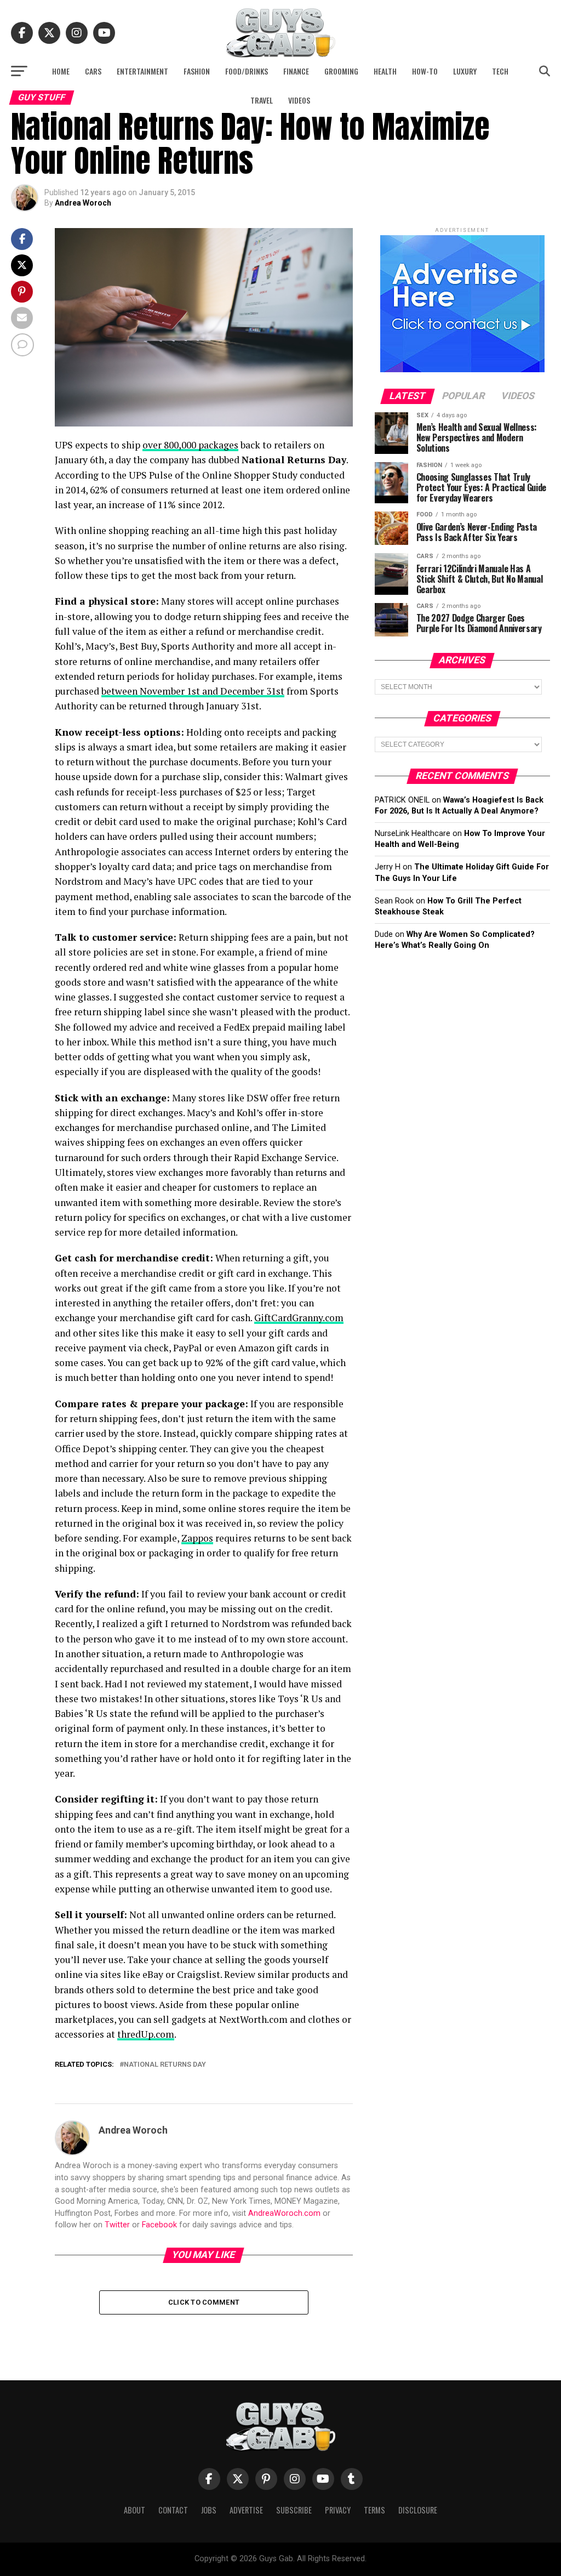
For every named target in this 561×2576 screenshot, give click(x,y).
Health (385, 71)
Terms (374, 2510)
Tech (500, 71)
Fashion (197, 71)
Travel (262, 100)
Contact (173, 2510)
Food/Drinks (247, 71)
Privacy (338, 2510)
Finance (296, 71)
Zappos (197, 1538)
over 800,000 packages (190, 445)
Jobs (209, 2510)
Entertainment (142, 71)
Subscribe (294, 2510)
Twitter (117, 2225)
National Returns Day (165, 2065)
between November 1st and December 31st (193, 691)
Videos (299, 100)
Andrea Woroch (83, 203)
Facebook (159, 2225)
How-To (425, 71)
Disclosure (418, 2510)
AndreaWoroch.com (284, 2213)
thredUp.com (146, 2034)
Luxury (465, 71)
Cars (93, 71)
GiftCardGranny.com (299, 1318)
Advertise (246, 2510)
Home (61, 71)
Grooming (341, 71)
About (134, 2510)
